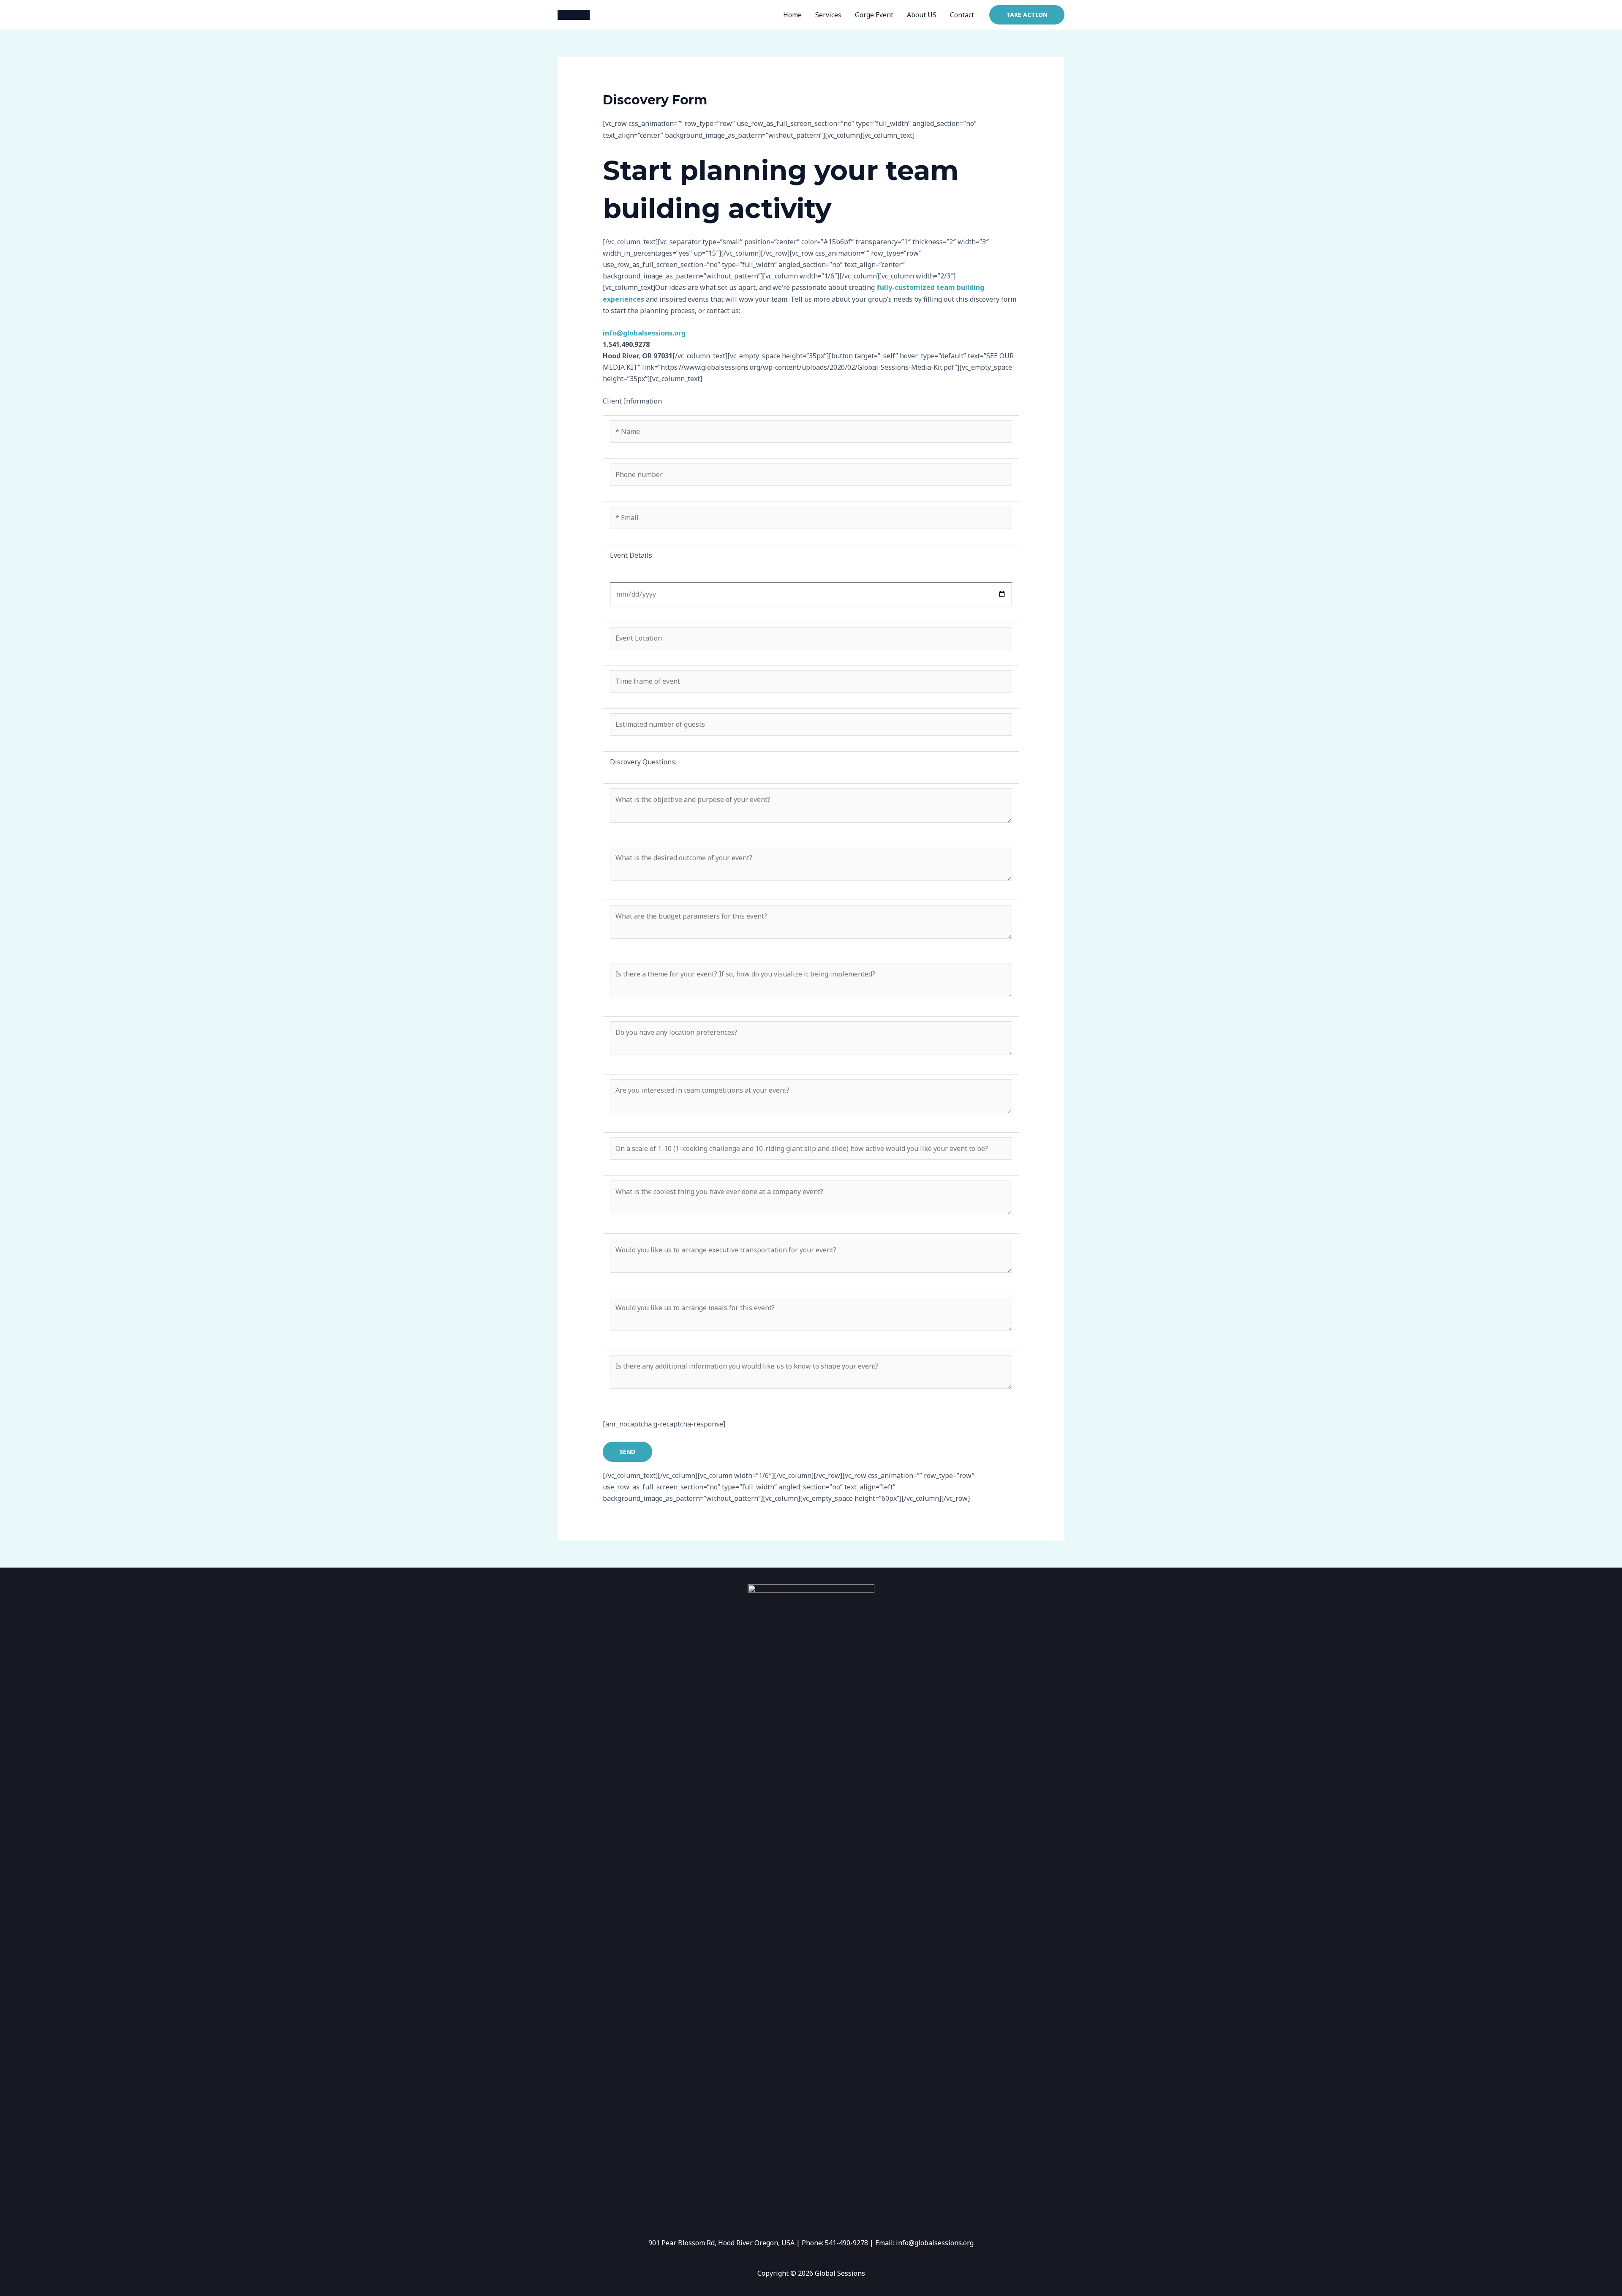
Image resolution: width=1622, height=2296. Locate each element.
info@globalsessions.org (644, 333)
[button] (1027, 15)
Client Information (632, 401)
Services (828, 15)
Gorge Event (874, 15)
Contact (962, 15)
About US (922, 15)
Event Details (631, 555)
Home (792, 15)
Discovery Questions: (643, 762)
